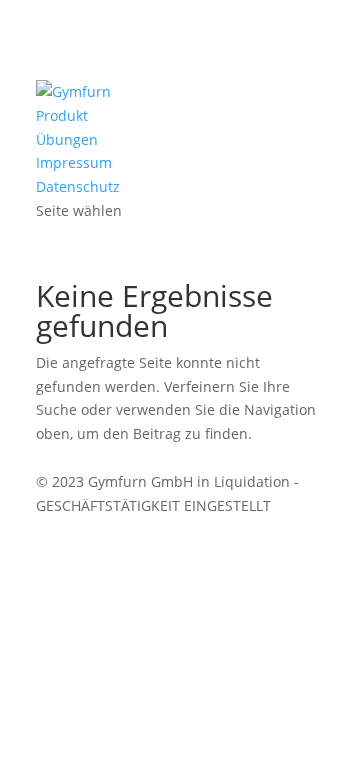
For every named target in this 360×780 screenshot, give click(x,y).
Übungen (67, 139)
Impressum (74, 162)
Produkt (62, 115)
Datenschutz (78, 186)
